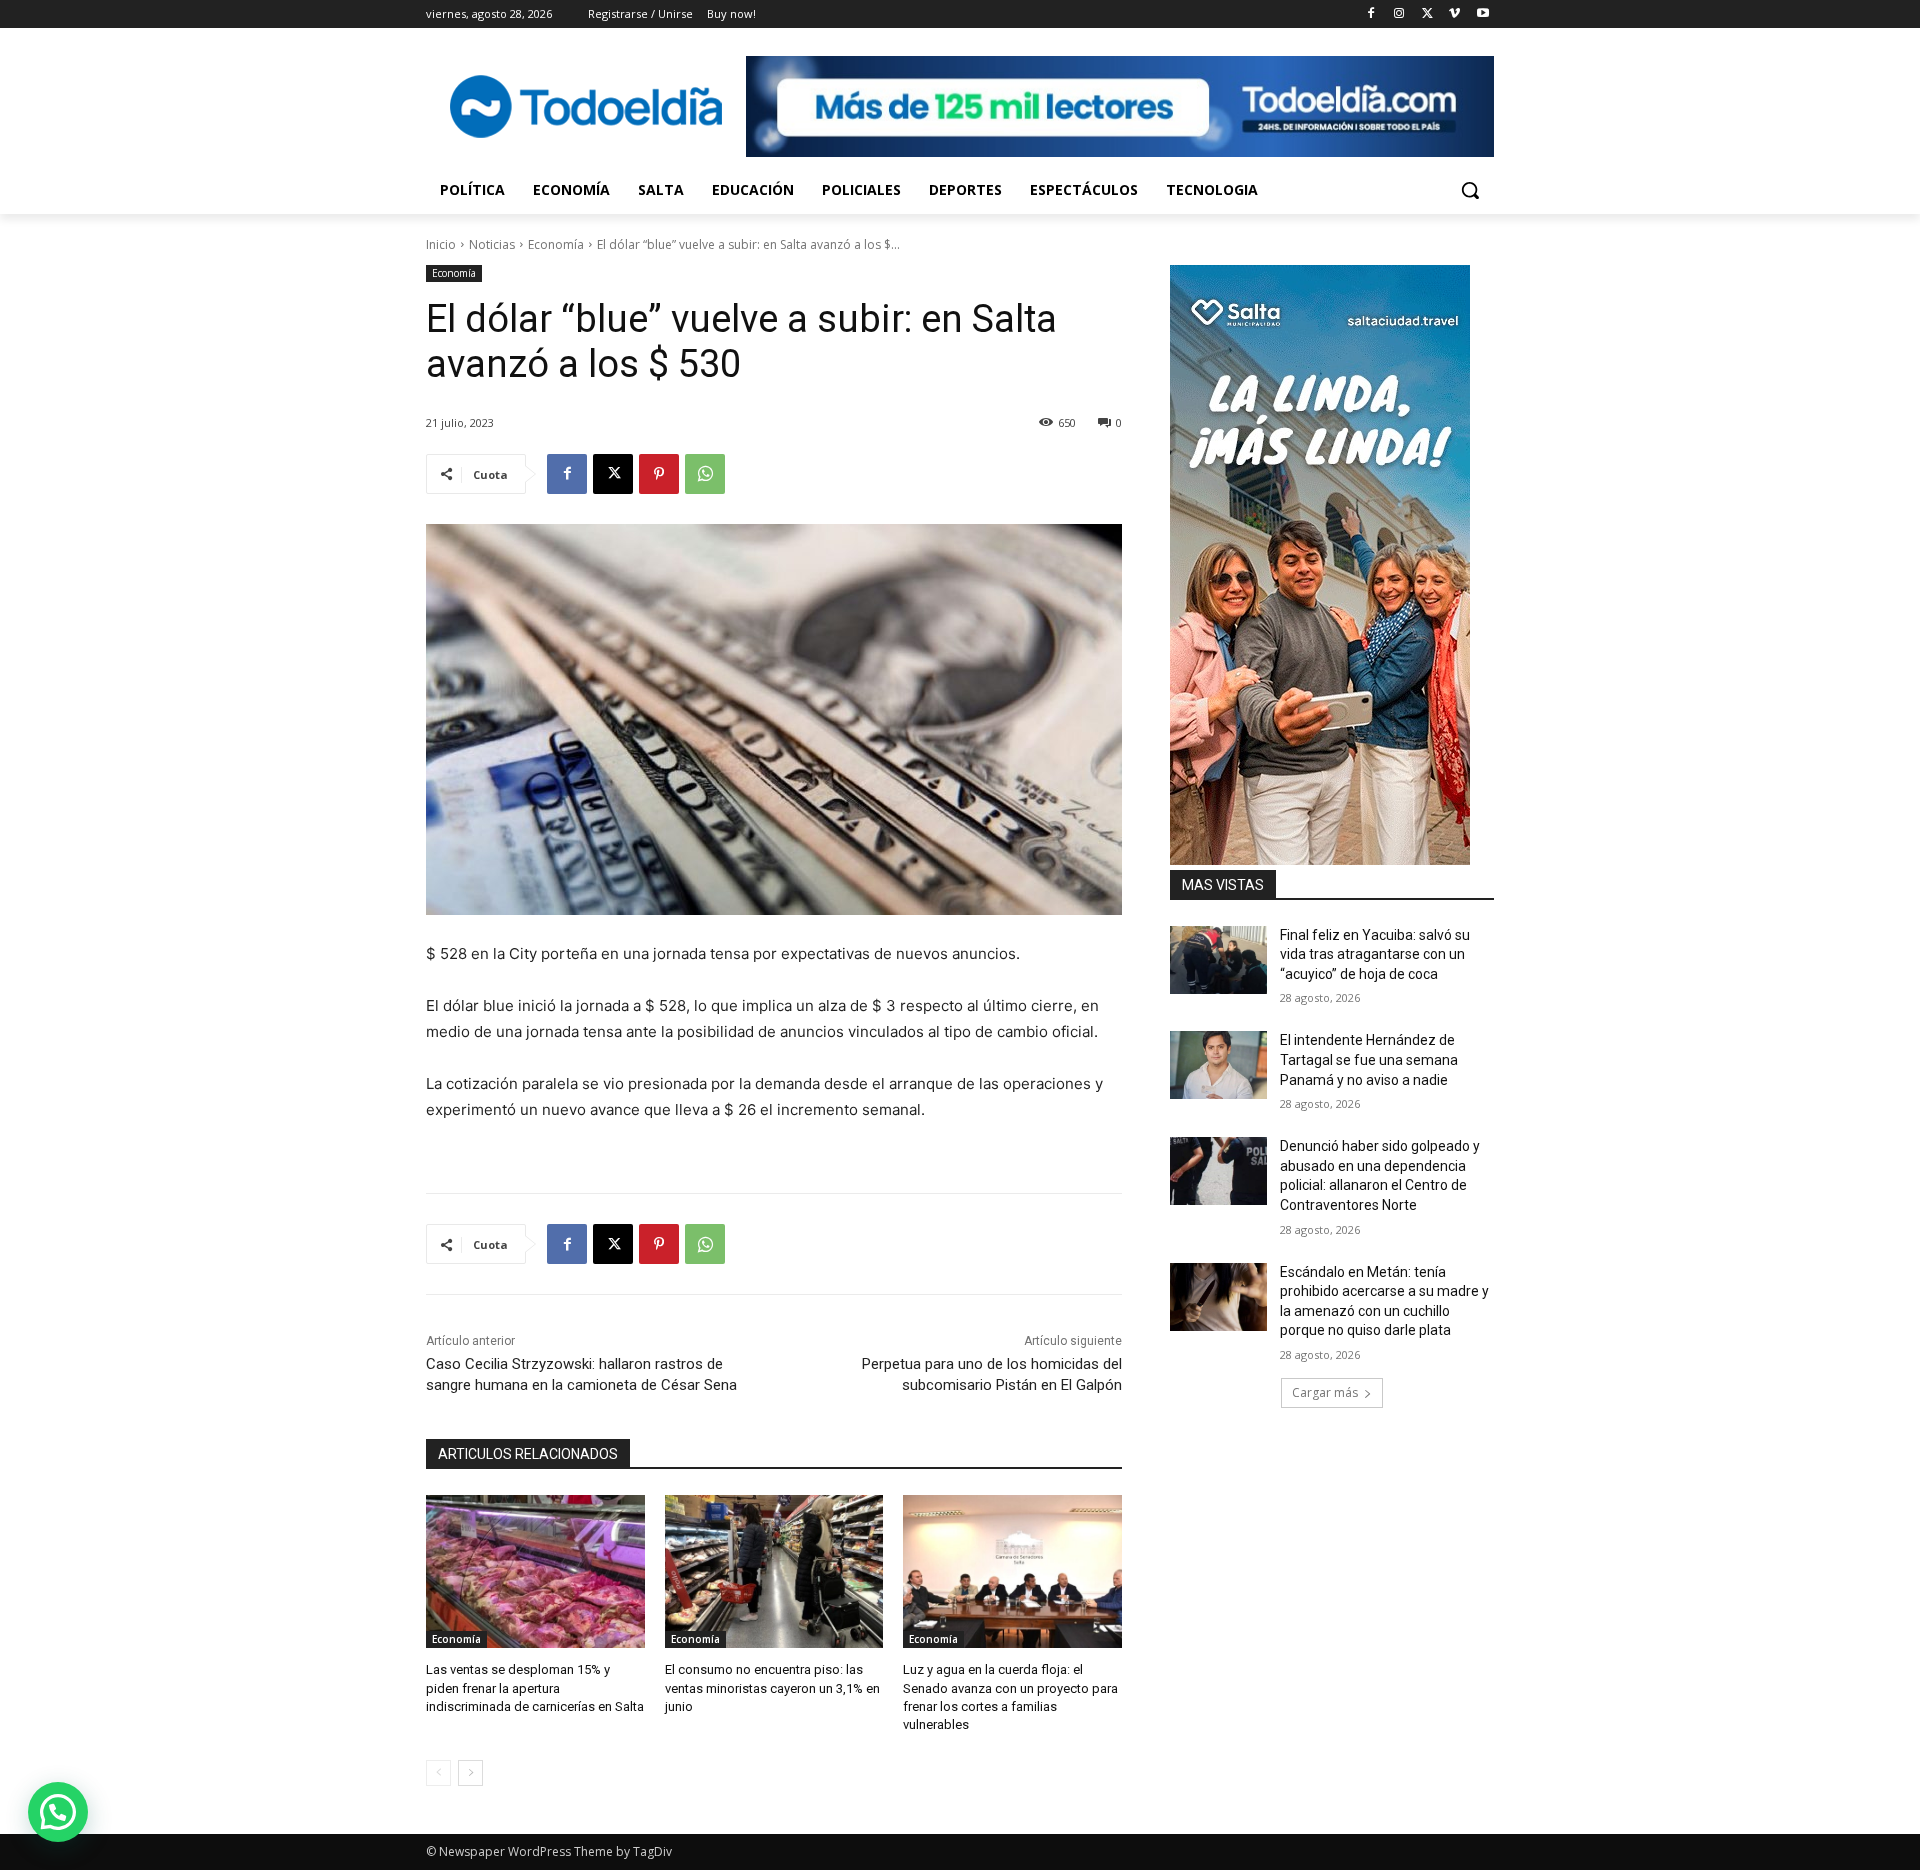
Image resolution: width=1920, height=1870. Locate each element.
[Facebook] (1371, 14)
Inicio (441, 244)
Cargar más (1325, 1392)
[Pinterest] (659, 474)
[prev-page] (438, 1773)
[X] (1427, 14)
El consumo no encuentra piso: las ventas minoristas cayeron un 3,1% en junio (772, 1687)
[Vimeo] (1454, 14)
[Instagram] (1399, 14)
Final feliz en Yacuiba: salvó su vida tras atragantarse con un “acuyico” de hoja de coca (1375, 954)
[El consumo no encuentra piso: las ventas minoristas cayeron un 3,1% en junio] (774, 1571)
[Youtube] (1482, 14)
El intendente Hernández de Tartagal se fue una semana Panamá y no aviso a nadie (1369, 1059)
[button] (1470, 190)
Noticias (492, 244)
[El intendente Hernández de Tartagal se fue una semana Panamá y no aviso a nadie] (1218, 1065)
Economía (556, 244)
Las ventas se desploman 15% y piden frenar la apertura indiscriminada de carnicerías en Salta (535, 1687)
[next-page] (470, 1773)
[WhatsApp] (705, 474)
